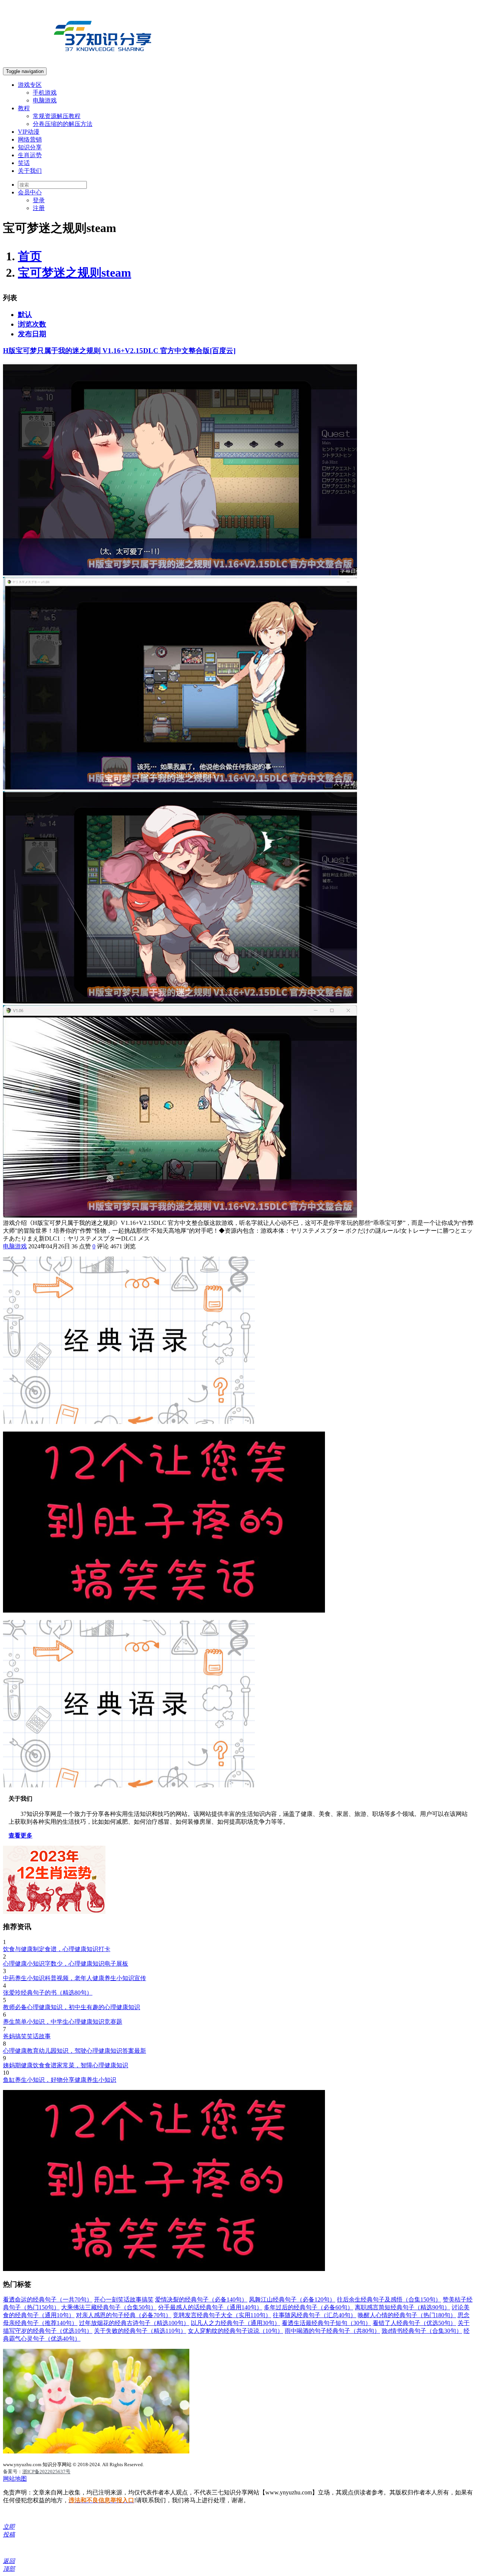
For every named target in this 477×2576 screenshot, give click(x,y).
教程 (24, 108)
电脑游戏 (45, 100)
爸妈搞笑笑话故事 (27, 2036)
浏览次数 (32, 324)
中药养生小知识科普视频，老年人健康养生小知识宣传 (75, 1978)
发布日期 (32, 334)
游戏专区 (30, 85)
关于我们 (30, 171)
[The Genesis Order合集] (96, 2451)
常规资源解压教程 (57, 116)
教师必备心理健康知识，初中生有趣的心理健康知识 (72, 2007)
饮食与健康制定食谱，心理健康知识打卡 (57, 1949)
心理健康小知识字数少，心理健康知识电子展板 (66, 1964)
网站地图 (15, 2479)
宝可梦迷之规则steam (75, 273)
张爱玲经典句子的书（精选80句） (48, 1993)
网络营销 (30, 139)
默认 (25, 315)
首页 (30, 256)
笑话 (24, 163)
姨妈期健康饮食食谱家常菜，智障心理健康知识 (66, 2065)
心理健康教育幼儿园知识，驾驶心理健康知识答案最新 (75, 2051)
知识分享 (30, 147)
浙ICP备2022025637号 (46, 2472)
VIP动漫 (29, 132)
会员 (30, 192)
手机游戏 (45, 93)
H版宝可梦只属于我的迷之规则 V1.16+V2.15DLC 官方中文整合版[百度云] (119, 351)
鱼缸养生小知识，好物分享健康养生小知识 (60, 2080)
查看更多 (20, 1835)
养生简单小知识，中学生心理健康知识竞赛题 (63, 2022)
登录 (39, 200)
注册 (39, 208)
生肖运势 (30, 155)
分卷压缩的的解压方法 (63, 124)
